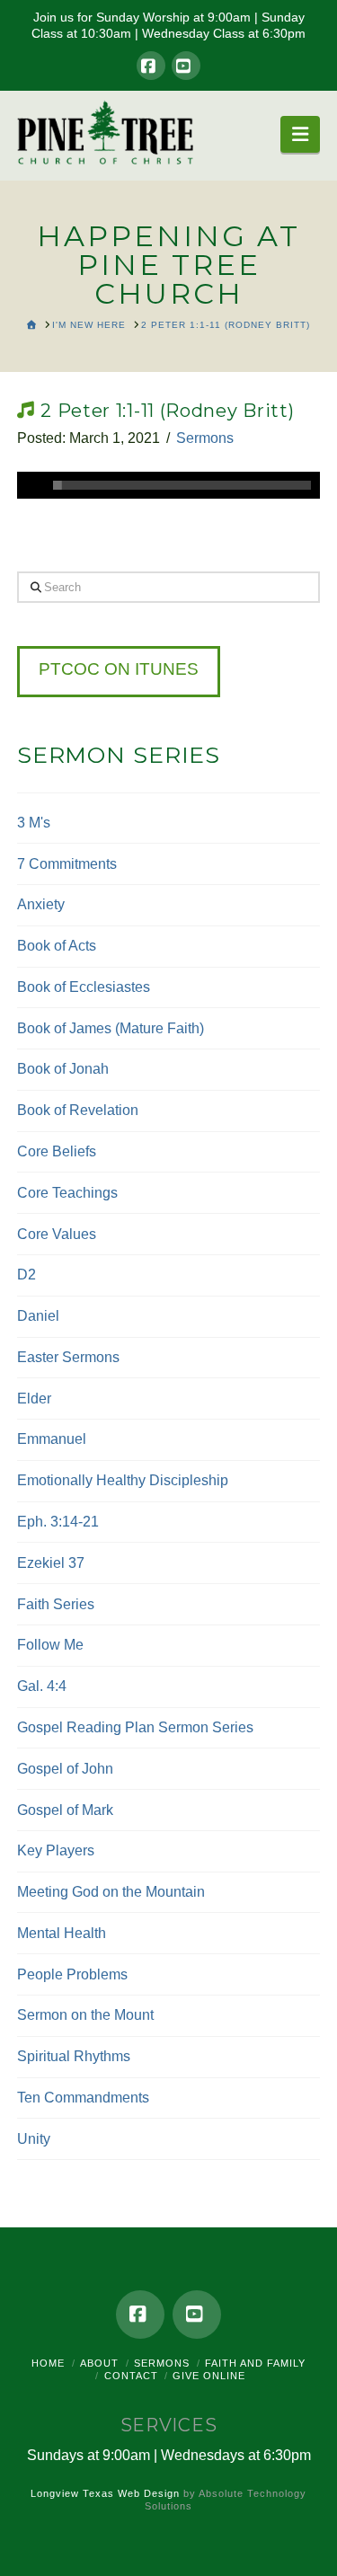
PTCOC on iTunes (119, 669)
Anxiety (41, 904)
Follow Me (50, 1645)
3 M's (34, 823)
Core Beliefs (57, 1151)
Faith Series (56, 1604)
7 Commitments (67, 864)
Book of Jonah (63, 1069)
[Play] (31, 485)
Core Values (57, 1234)
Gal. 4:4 (42, 1686)
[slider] (182, 485)
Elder (34, 1399)
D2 (27, 1275)
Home (48, 2363)
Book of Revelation (78, 1110)
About (99, 2363)
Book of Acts (57, 946)
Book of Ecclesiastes (84, 987)
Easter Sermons (68, 1357)
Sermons (205, 438)
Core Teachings (67, 1193)
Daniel (38, 1316)
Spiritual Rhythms (74, 2056)
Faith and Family (255, 2363)
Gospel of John (65, 1769)
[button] (300, 134)
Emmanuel (52, 1439)
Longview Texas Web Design (105, 2493)
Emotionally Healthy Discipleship (123, 1480)
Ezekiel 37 (51, 1563)
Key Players (56, 1850)
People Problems (72, 1974)
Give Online (209, 2376)
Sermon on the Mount (85, 2015)
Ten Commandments (83, 2098)
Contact (131, 2376)
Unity (34, 2139)
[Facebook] (151, 66)
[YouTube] (186, 66)
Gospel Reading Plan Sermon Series (135, 1727)
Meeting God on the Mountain (111, 1892)
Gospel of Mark (65, 1810)
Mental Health (62, 1933)
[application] (169, 485)
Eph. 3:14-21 (58, 1522)
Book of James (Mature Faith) (111, 1028)
